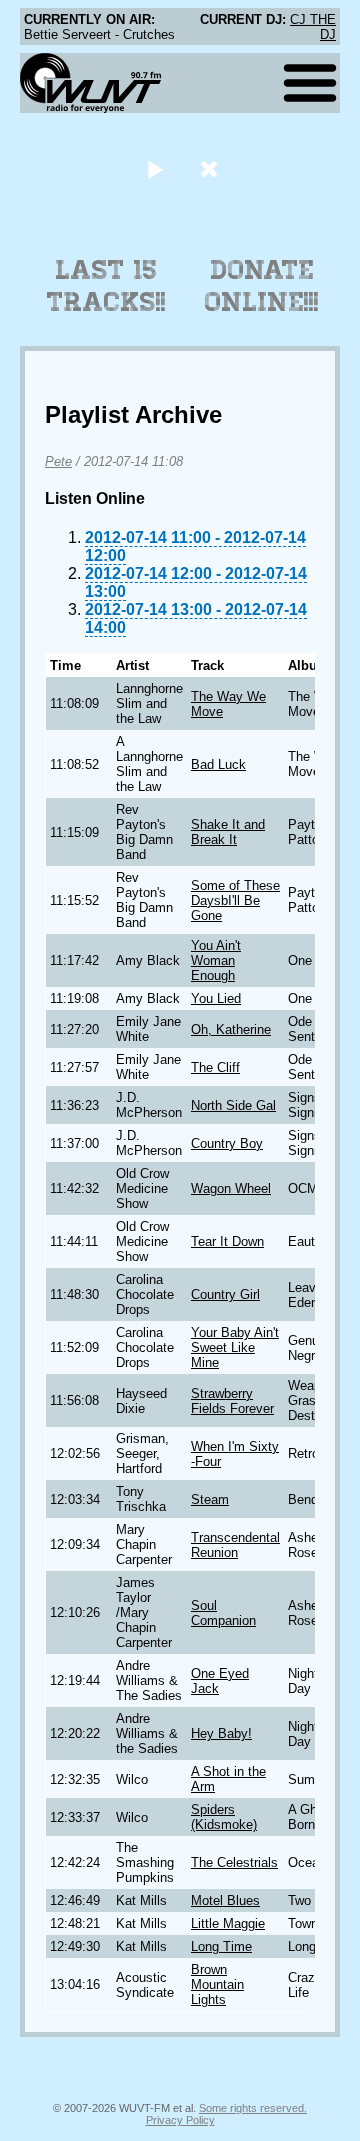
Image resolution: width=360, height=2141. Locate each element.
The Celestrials (234, 1862)
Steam (210, 1499)
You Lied (216, 998)
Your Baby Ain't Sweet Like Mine (235, 1347)
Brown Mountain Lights (217, 1984)
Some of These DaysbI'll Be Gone (235, 900)
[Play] (154, 168)
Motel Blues (225, 1900)
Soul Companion (223, 1613)
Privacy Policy (180, 2120)
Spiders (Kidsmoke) (224, 1817)
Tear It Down (227, 1241)
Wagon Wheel (231, 1188)
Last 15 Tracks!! (106, 286)
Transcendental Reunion (235, 1545)
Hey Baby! (221, 1733)
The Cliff (215, 1067)
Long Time (221, 1946)
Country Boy (227, 1143)
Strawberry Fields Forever (232, 1401)
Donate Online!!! (262, 286)
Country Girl (225, 1294)
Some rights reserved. (253, 2108)
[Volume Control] (211, 168)
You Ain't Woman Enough (216, 960)
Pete (58, 461)
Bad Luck (218, 764)
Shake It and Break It (228, 832)
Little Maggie (228, 1923)
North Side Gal (233, 1105)
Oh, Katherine (231, 1029)
